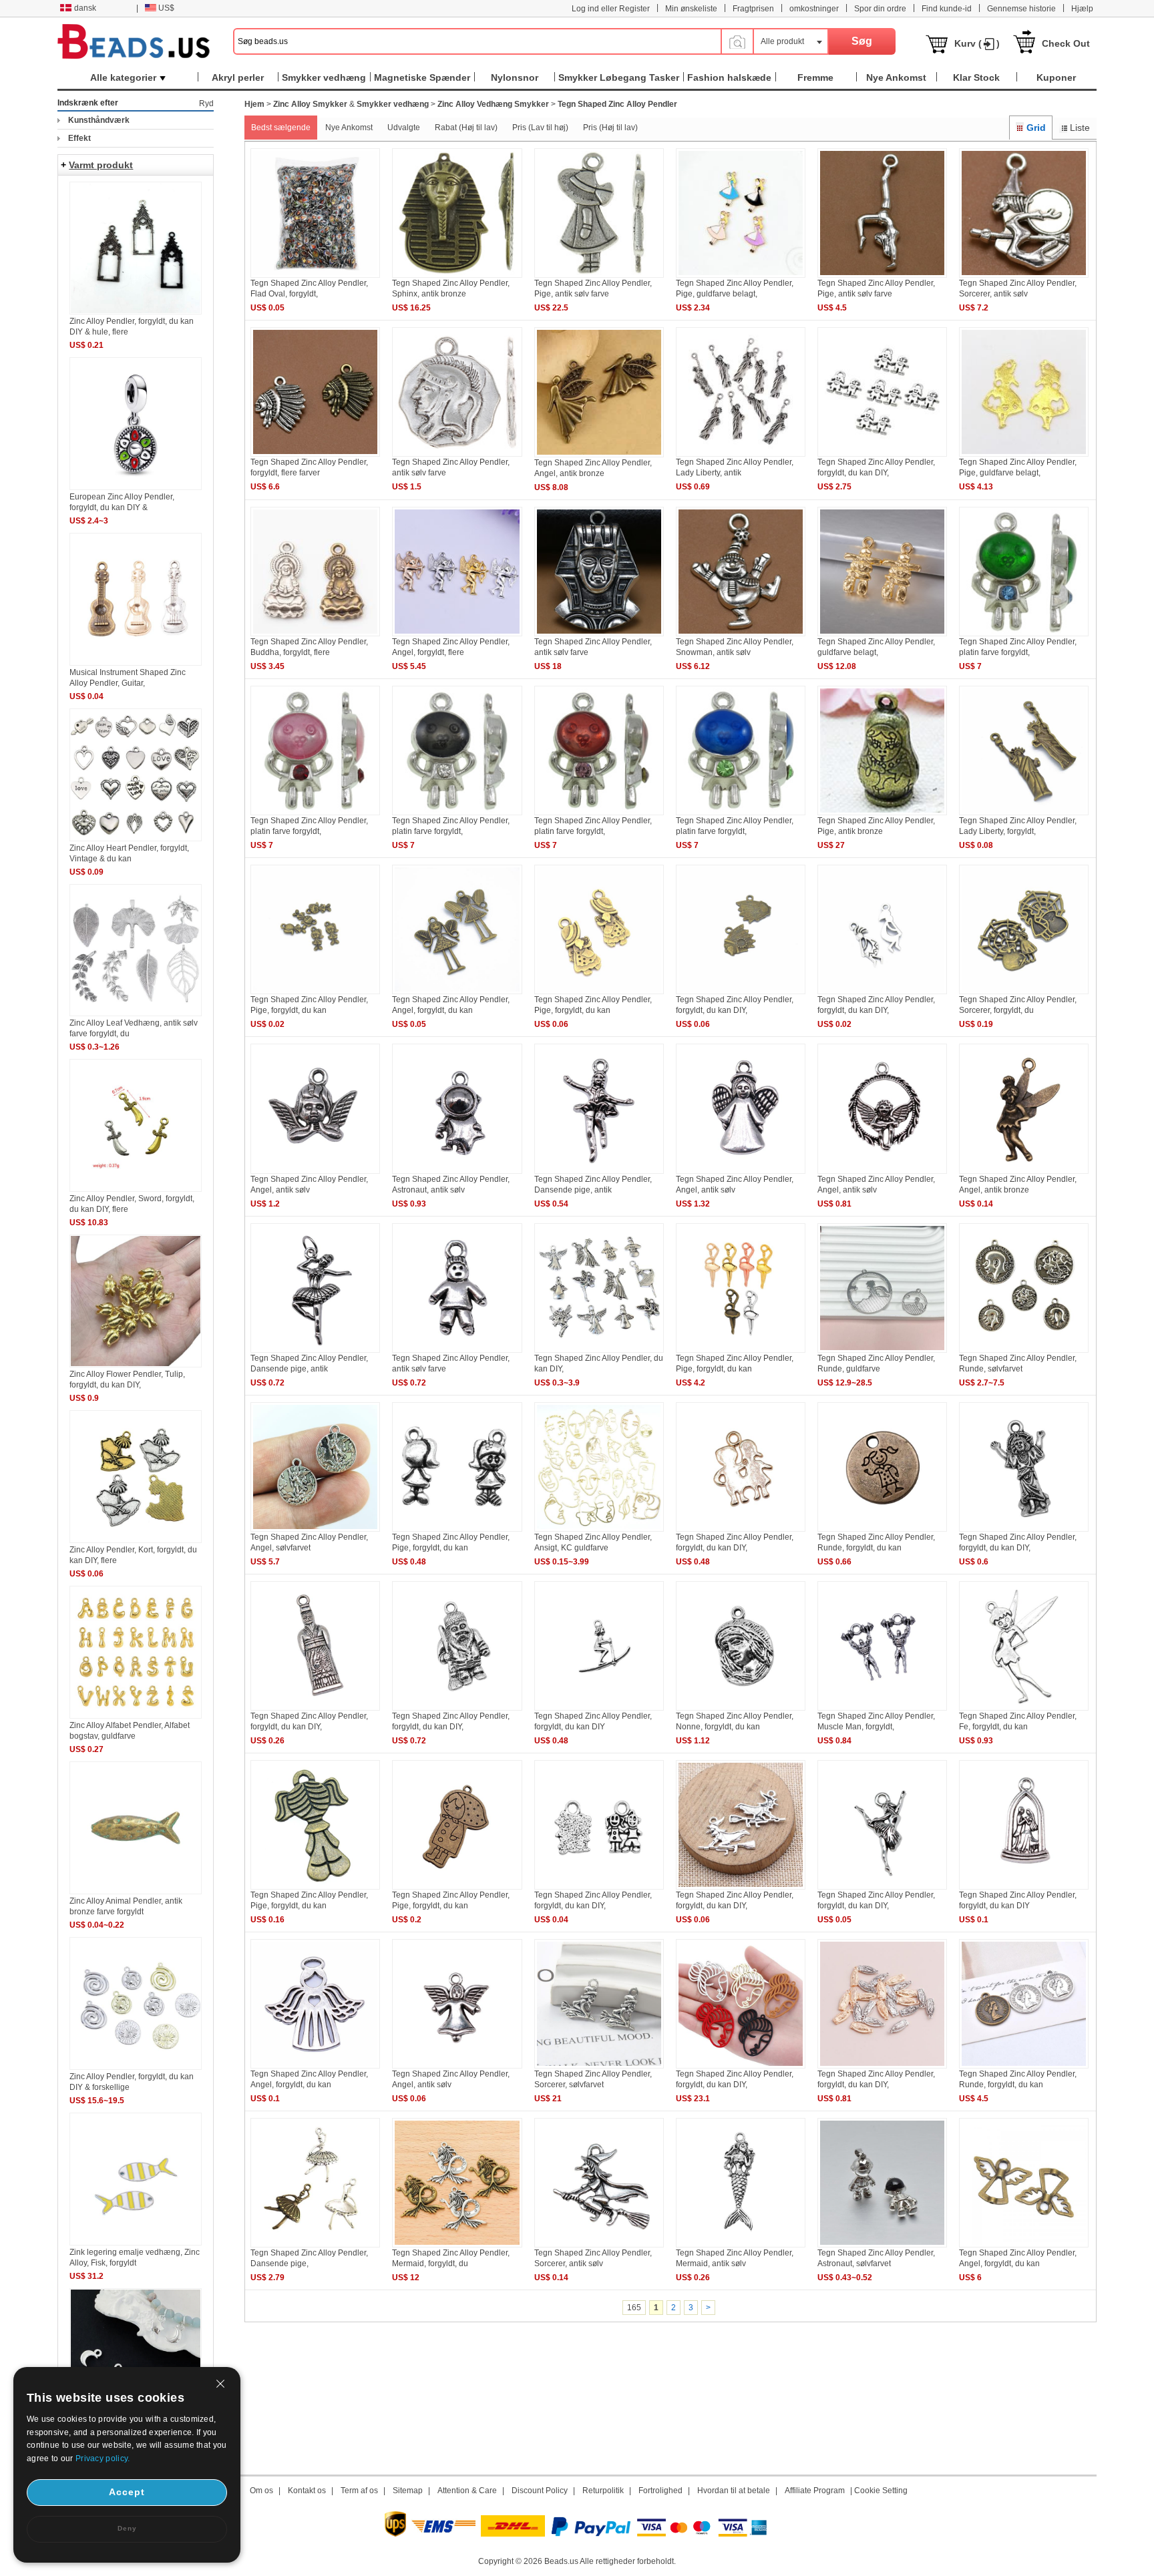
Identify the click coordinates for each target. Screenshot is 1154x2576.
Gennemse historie (1021, 9)
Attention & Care (467, 2491)
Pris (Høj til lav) (610, 128)
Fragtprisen (753, 9)
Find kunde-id (947, 9)
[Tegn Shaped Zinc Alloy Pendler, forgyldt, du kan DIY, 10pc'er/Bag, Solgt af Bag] (741, 1529)
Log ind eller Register (611, 9)
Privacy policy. (103, 2458)
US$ (166, 8)
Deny (127, 2528)
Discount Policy (540, 2491)
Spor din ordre (880, 9)
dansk (85, 8)
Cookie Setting (881, 2491)
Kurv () (977, 43)
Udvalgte (404, 128)
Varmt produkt (101, 165)
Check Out (1066, 43)
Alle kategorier (123, 77)
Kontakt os (307, 2491)
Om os (261, 2491)
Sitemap (408, 2491)
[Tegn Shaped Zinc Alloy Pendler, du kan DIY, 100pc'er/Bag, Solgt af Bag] (599, 1350)
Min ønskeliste (691, 9)
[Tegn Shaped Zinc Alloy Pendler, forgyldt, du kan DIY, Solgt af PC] (315, 1708)
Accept (127, 2492)
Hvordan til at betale (734, 2491)
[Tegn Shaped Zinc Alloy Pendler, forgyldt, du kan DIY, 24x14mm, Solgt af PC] (882, 1887)
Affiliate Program (815, 2491)
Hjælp (1082, 9)
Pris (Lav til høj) (540, 128)
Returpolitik (603, 2491)
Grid (1036, 128)
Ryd (206, 103)
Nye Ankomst (349, 128)
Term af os (359, 2491)
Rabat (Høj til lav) (466, 128)
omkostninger (814, 9)
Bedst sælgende (281, 128)
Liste (1080, 128)
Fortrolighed (660, 2491)
